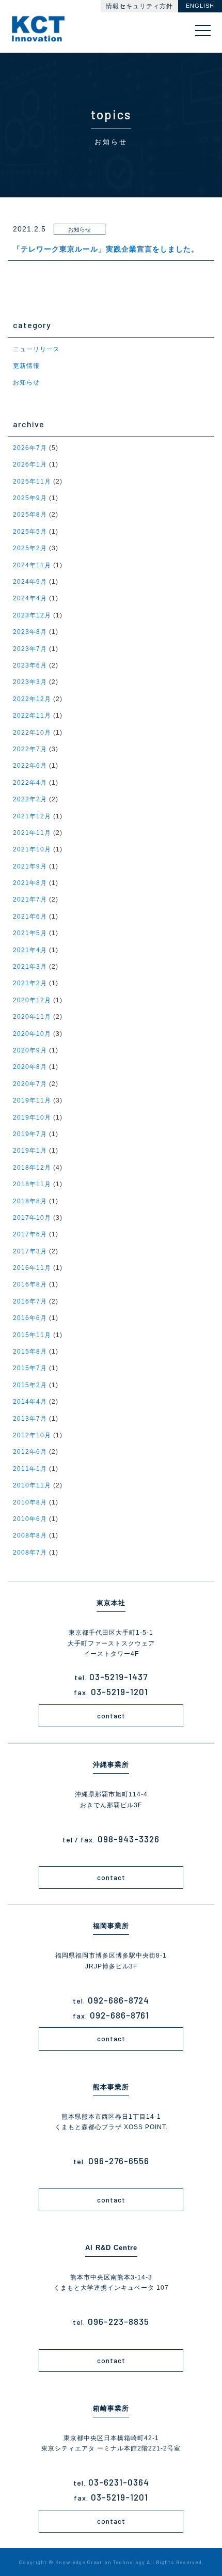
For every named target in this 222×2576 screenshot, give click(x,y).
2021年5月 (30, 933)
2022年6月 (30, 766)
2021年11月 (32, 833)
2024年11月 (32, 565)
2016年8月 (30, 1284)
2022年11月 (32, 716)
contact (111, 1716)
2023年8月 (30, 632)
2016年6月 (30, 1318)
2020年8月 (30, 1067)
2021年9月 (30, 866)
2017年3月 (30, 1251)
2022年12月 (32, 699)
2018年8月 (30, 1201)
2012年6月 (30, 1452)
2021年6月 (30, 917)
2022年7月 (30, 749)
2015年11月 (32, 1335)
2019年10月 (32, 1118)
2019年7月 (30, 1134)
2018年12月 (32, 1168)
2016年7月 (30, 1301)
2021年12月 (32, 816)
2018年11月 (32, 1184)
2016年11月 (32, 1268)
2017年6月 (30, 1234)
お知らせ (26, 382)
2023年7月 (30, 649)
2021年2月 (30, 983)
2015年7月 (30, 1368)
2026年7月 (30, 448)
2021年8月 (30, 883)
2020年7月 (30, 1084)
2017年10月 (32, 1218)
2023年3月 (30, 682)
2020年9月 (30, 1050)
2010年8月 (30, 1502)
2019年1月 (30, 1151)
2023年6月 (30, 665)
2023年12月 (32, 615)
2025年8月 (30, 515)
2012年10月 (32, 1435)
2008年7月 (30, 1553)
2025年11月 (32, 482)
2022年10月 (32, 733)
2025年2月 (30, 548)
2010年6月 (30, 1519)
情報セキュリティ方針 (139, 6)
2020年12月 (32, 1000)
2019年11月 (32, 1100)
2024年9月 (30, 582)
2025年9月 (30, 498)
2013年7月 (30, 1419)
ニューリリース (36, 349)
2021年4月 (30, 950)
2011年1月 (30, 1469)
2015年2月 (30, 1385)
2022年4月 (30, 783)
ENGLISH (200, 6)
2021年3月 (30, 967)
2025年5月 (30, 532)
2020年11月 (32, 1017)
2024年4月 (30, 598)
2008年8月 (30, 1535)
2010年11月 (32, 1485)
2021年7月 (30, 899)
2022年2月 (30, 799)
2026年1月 (30, 464)
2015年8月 (30, 1352)
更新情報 (26, 366)
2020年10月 (32, 1034)
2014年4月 (30, 1402)
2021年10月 (32, 849)
